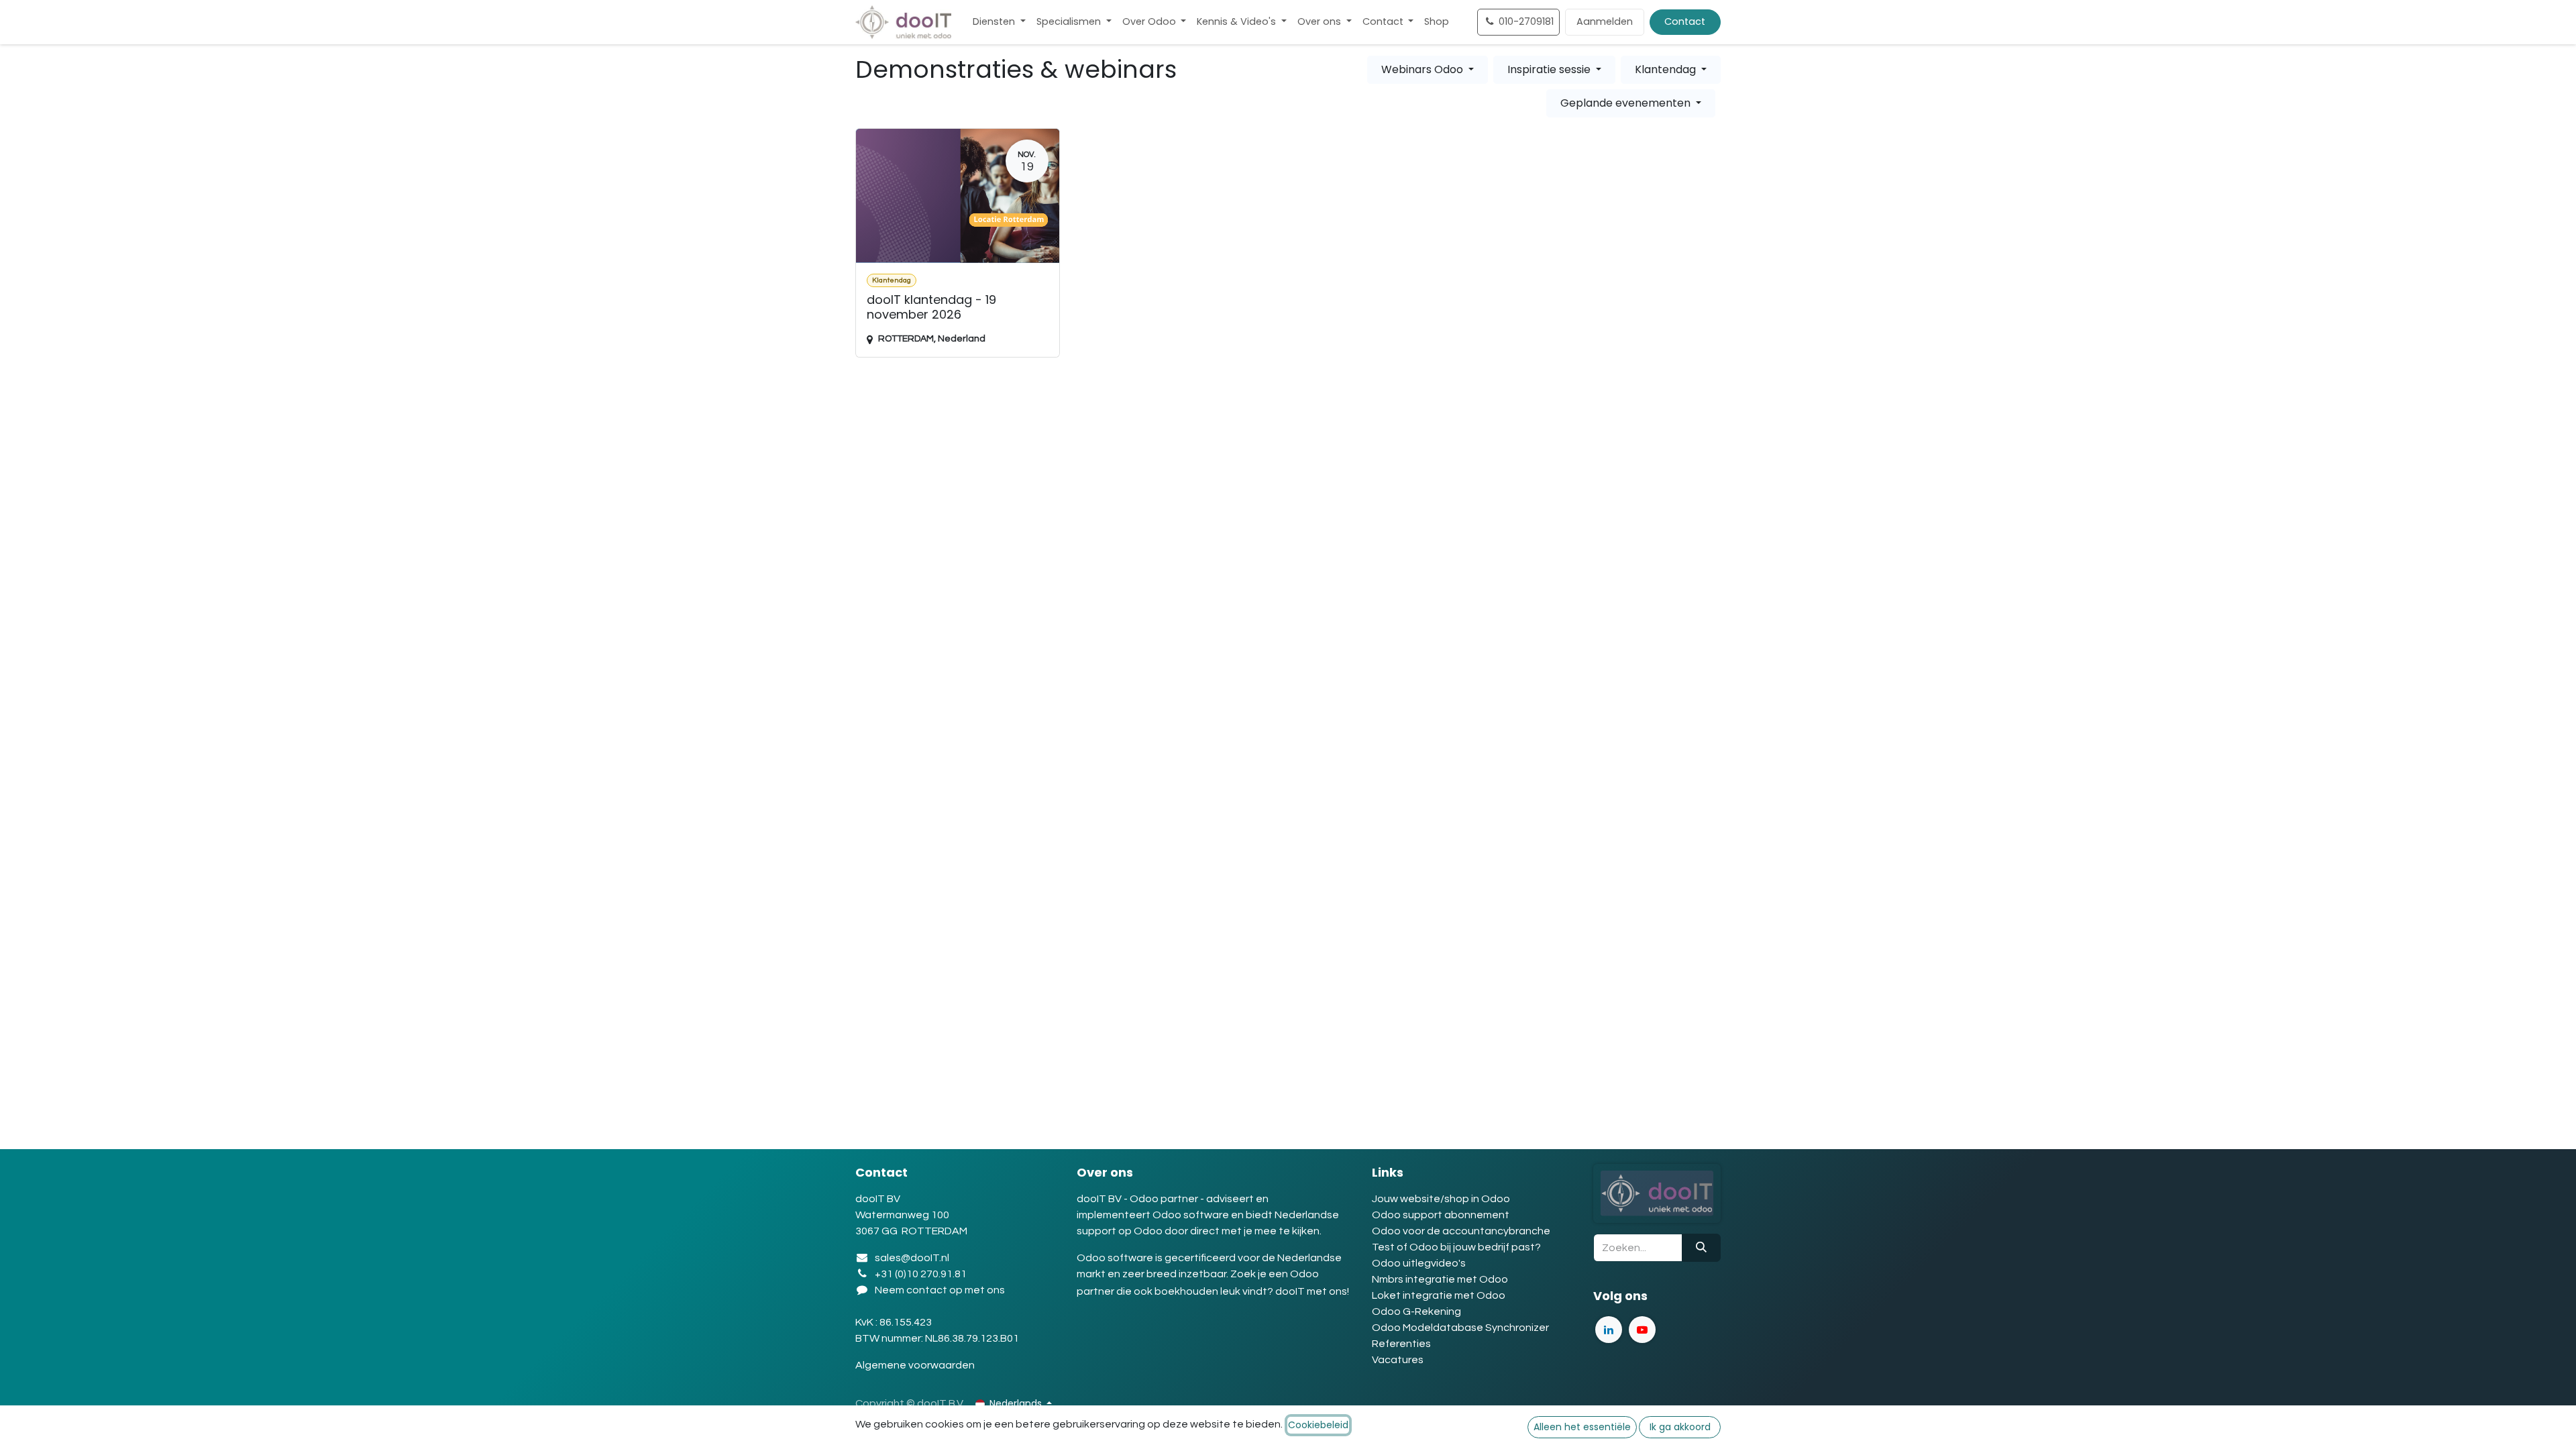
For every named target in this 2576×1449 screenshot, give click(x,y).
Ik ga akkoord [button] (1680, 1427)
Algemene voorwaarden (916, 1365)
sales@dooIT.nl (912, 1258)
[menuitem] (999, 22)
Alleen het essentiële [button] (1582, 1427)
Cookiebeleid (1318, 1425)
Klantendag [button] (1667, 69)
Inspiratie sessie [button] (1550, 69)
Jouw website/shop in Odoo (1441, 1199)
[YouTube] (1642, 1330)
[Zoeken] (1701, 1248)
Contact (1685, 21)
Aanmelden (1605, 21)
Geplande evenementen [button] (1627, 103)
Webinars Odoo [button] (1424, 69)
